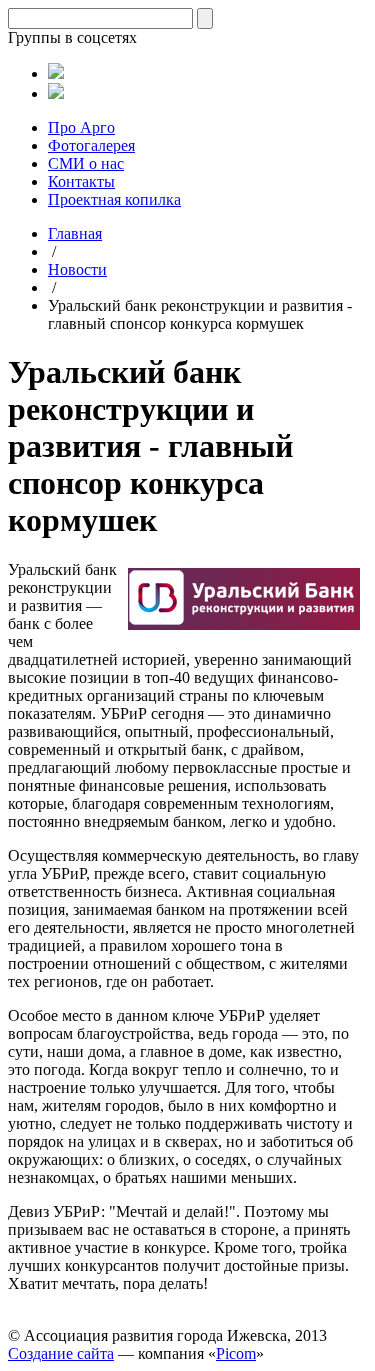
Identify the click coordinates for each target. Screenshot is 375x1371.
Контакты (81, 181)
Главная (75, 233)
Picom (236, 1353)
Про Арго (81, 127)
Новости (77, 269)
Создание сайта (61, 1353)
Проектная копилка (114, 199)
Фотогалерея (91, 145)
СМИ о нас (86, 163)
